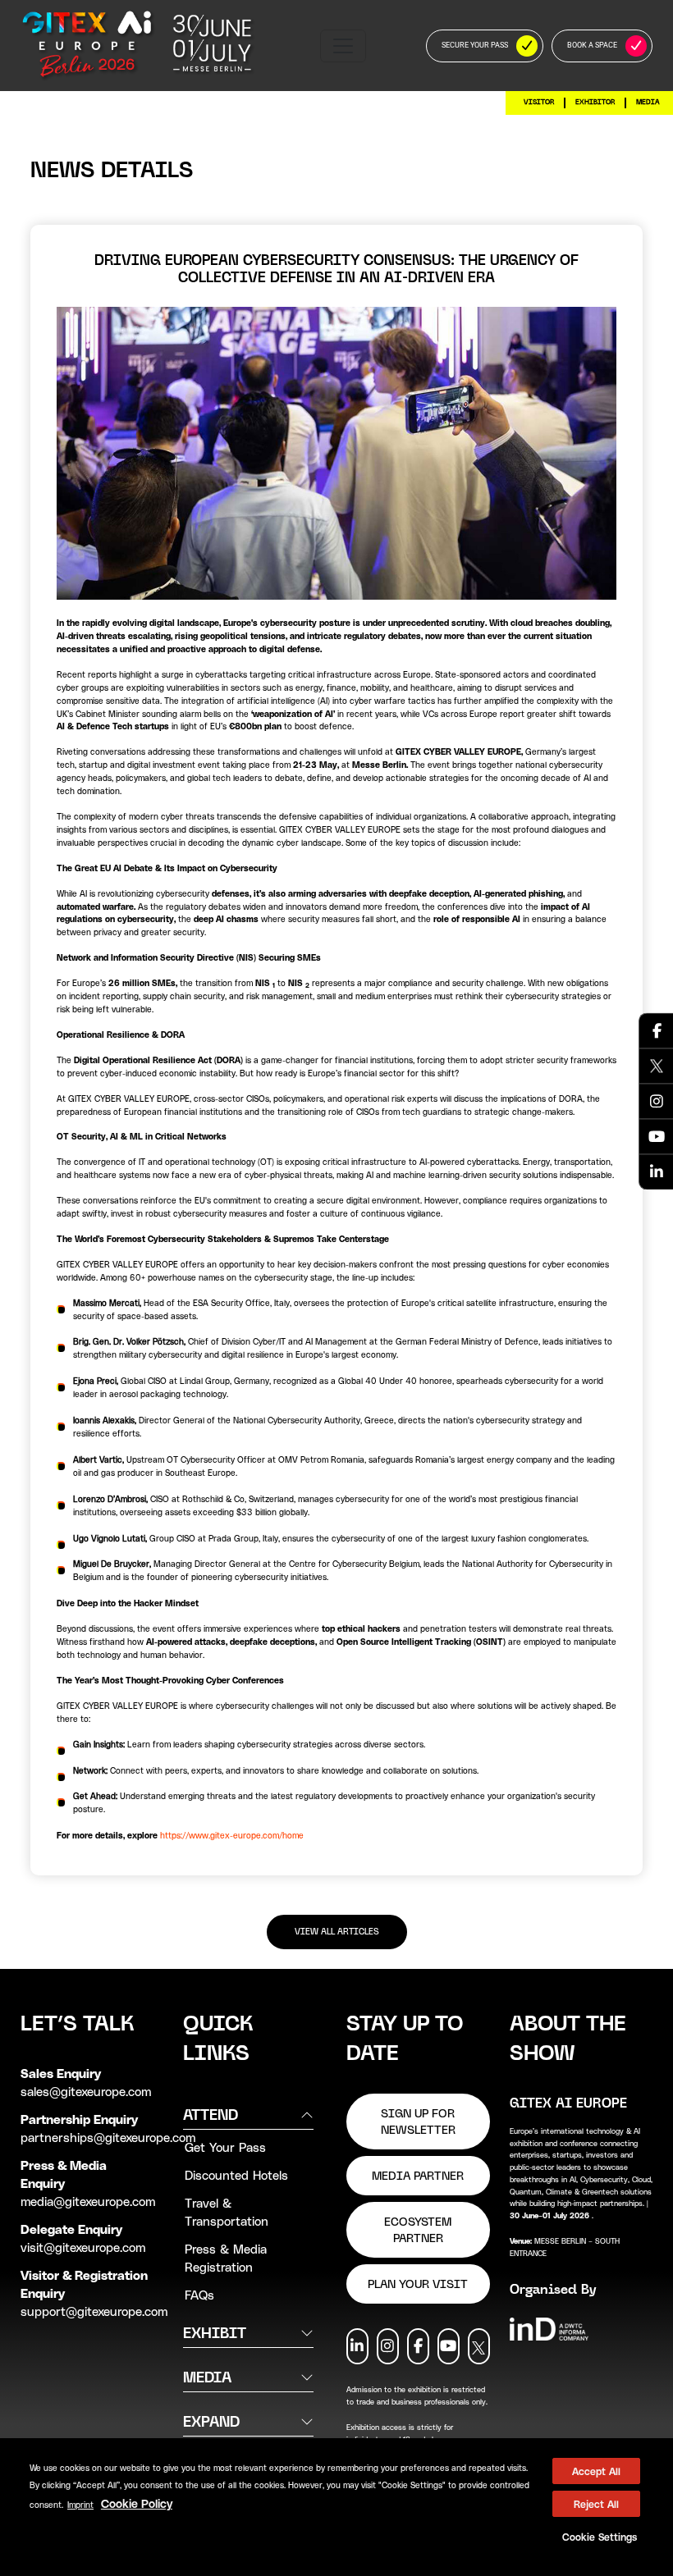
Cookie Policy (137, 2503)
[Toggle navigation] (343, 46)
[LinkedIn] (657, 1172)
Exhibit (215, 2333)
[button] (596, 2537)
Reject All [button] (596, 2504)
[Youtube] (657, 1136)
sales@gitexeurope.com (86, 2091)
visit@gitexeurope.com (83, 2247)
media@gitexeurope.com (88, 2201)
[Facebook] (657, 1030)
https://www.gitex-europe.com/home (232, 1835)
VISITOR (539, 102)
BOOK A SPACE (592, 45)
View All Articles (337, 1932)
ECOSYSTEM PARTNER (418, 2230)
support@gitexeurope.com (94, 2311)
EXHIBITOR (595, 102)
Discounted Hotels (236, 2175)
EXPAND (211, 2421)
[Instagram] (657, 1101)
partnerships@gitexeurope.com (108, 2137)
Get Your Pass (225, 2147)
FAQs (199, 2295)
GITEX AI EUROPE (568, 2103)
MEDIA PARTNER (418, 2176)
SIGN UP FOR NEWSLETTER (418, 2122)
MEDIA (648, 102)
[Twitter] (657, 1066)
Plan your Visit (418, 2284)
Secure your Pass (475, 45)
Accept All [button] (596, 2471)
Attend (211, 2115)
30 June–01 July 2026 (551, 2215)
